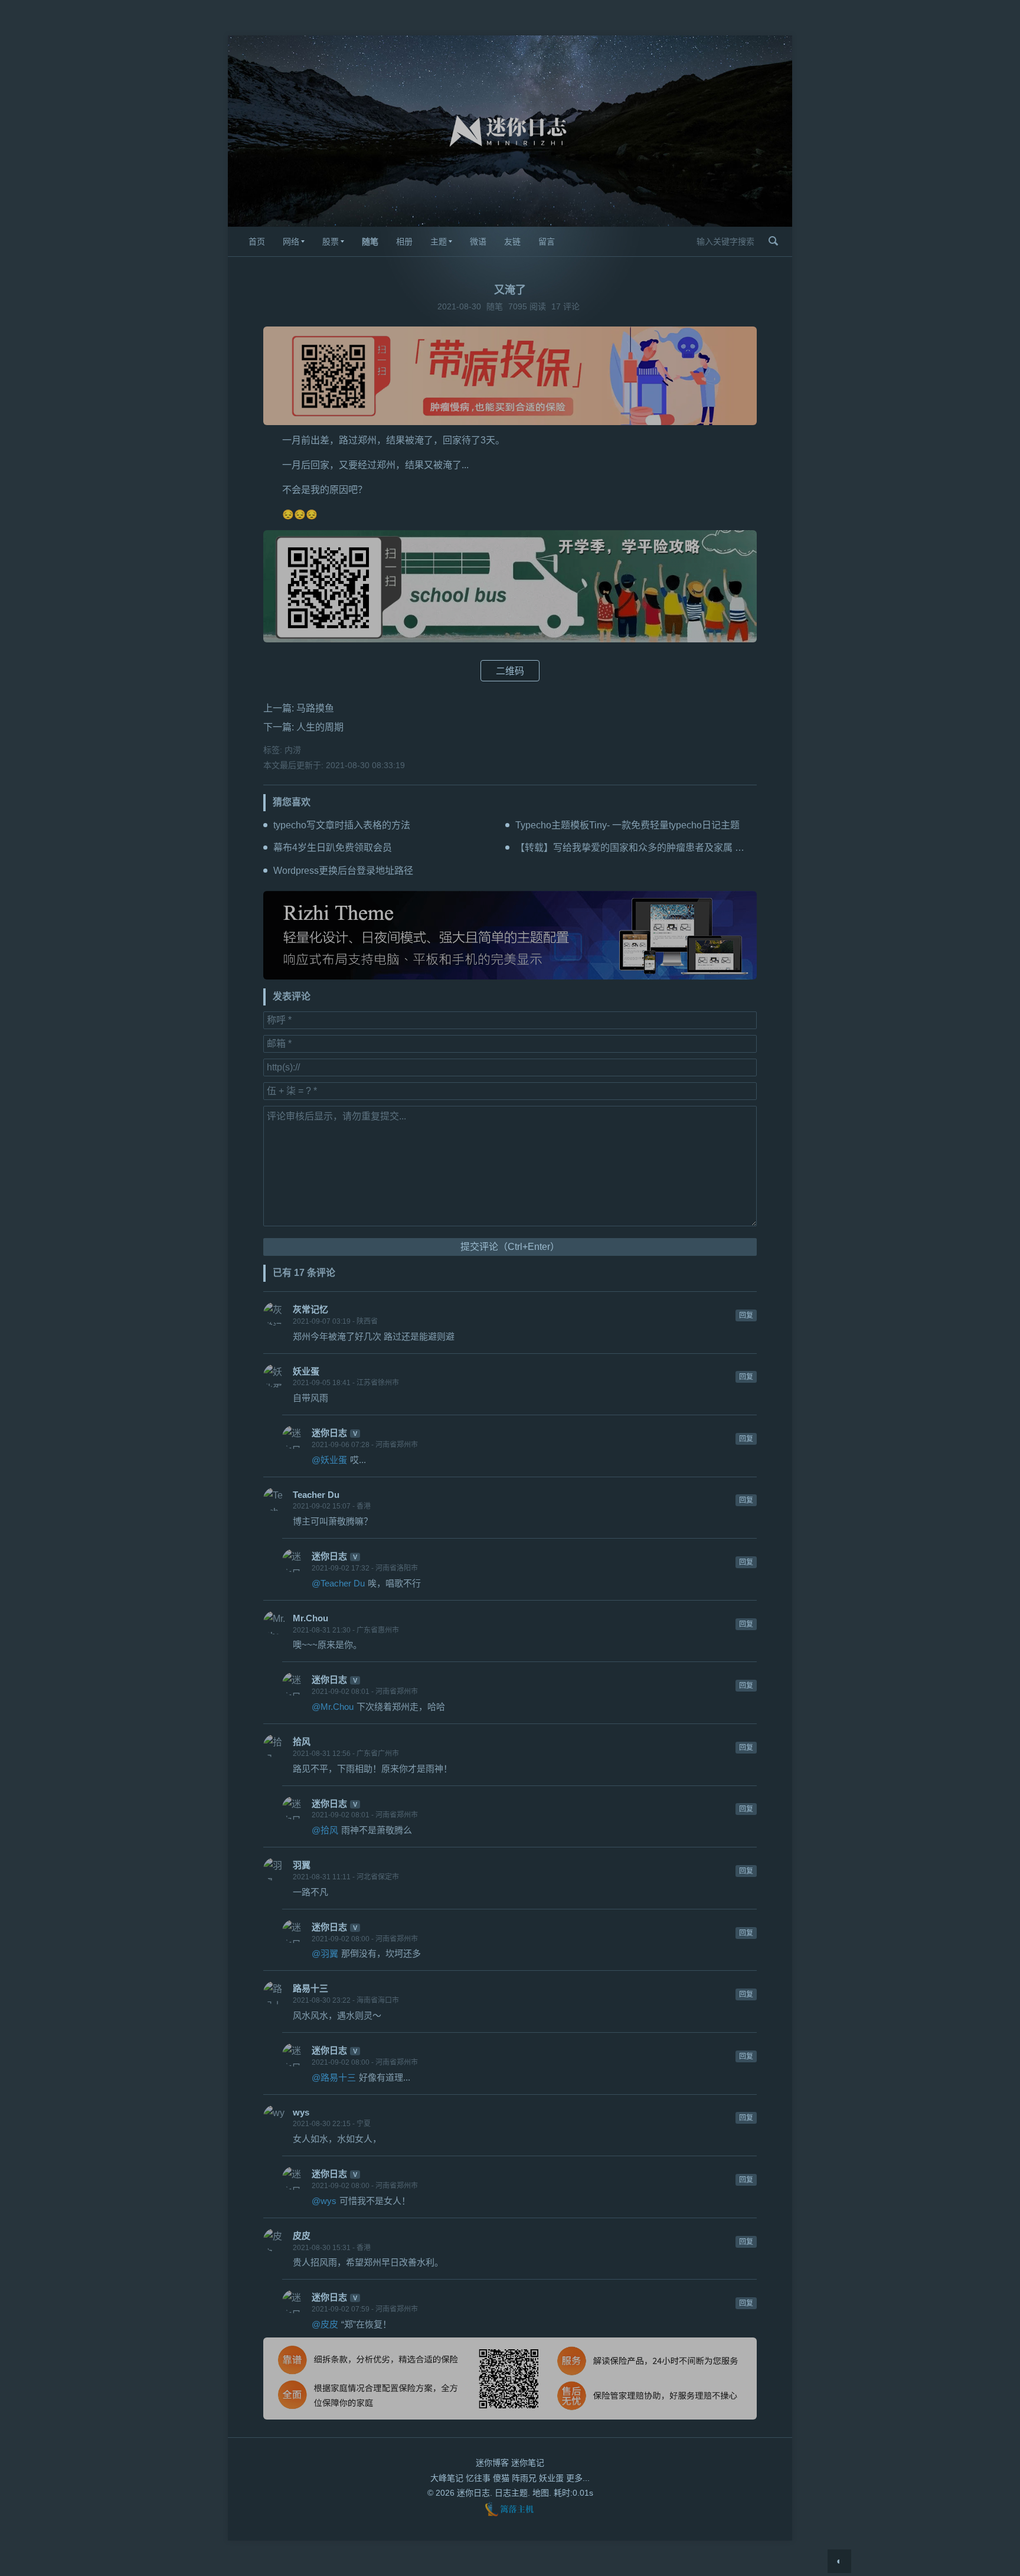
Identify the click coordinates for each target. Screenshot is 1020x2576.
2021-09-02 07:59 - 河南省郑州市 (365, 2309)
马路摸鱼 (315, 708)
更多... (578, 2478)
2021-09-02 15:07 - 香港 (332, 1506)
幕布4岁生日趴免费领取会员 (333, 848)
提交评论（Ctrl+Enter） (510, 1247)
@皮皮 (325, 2324)
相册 (404, 241)
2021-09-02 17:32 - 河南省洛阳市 (365, 1568)
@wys (324, 2201)
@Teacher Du (338, 1583)
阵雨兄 (524, 2478)
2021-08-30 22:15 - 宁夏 (332, 2124)
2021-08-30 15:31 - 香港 (332, 2248)
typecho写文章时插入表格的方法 (342, 825)
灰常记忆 (310, 1309)
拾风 (302, 1741)
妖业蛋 (306, 1371)
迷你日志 (329, 1433)
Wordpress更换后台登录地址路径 (343, 871)
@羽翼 (325, 1953)
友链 (512, 241)
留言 (547, 241)
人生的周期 (320, 727)
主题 (439, 241)
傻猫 (501, 2478)
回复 (746, 1315)
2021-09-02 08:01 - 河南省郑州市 (365, 1692)
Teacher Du (316, 1495)
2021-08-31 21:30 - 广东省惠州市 (346, 1630)
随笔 (370, 241)
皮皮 (302, 2236)
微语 (478, 241)
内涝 (293, 750)
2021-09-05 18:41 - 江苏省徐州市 (346, 1383)
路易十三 (310, 1988)
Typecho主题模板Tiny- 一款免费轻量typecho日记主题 (627, 825)
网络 (291, 241)
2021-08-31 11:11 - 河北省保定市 (346, 1877)
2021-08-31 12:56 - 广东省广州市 (346, 1754)
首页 (257, 241)
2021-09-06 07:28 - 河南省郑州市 (365, 1445)
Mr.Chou (310, 1618)
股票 (331, 241)
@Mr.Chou (333, 1707)
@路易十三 (334, 2077)
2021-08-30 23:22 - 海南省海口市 (346, 2000)
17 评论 (565, 306)
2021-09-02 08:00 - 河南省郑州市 (365, 1939)
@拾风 (325, 1830)
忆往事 (478, 2478)
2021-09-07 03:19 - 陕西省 (335, 1321)
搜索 (773, 241)
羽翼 (302, 1865)
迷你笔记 (528, 2463)
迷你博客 (492, 2463)
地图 (541, 2493)
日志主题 (511, 2493)
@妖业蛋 (329, 1460)
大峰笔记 (447, 2478)
